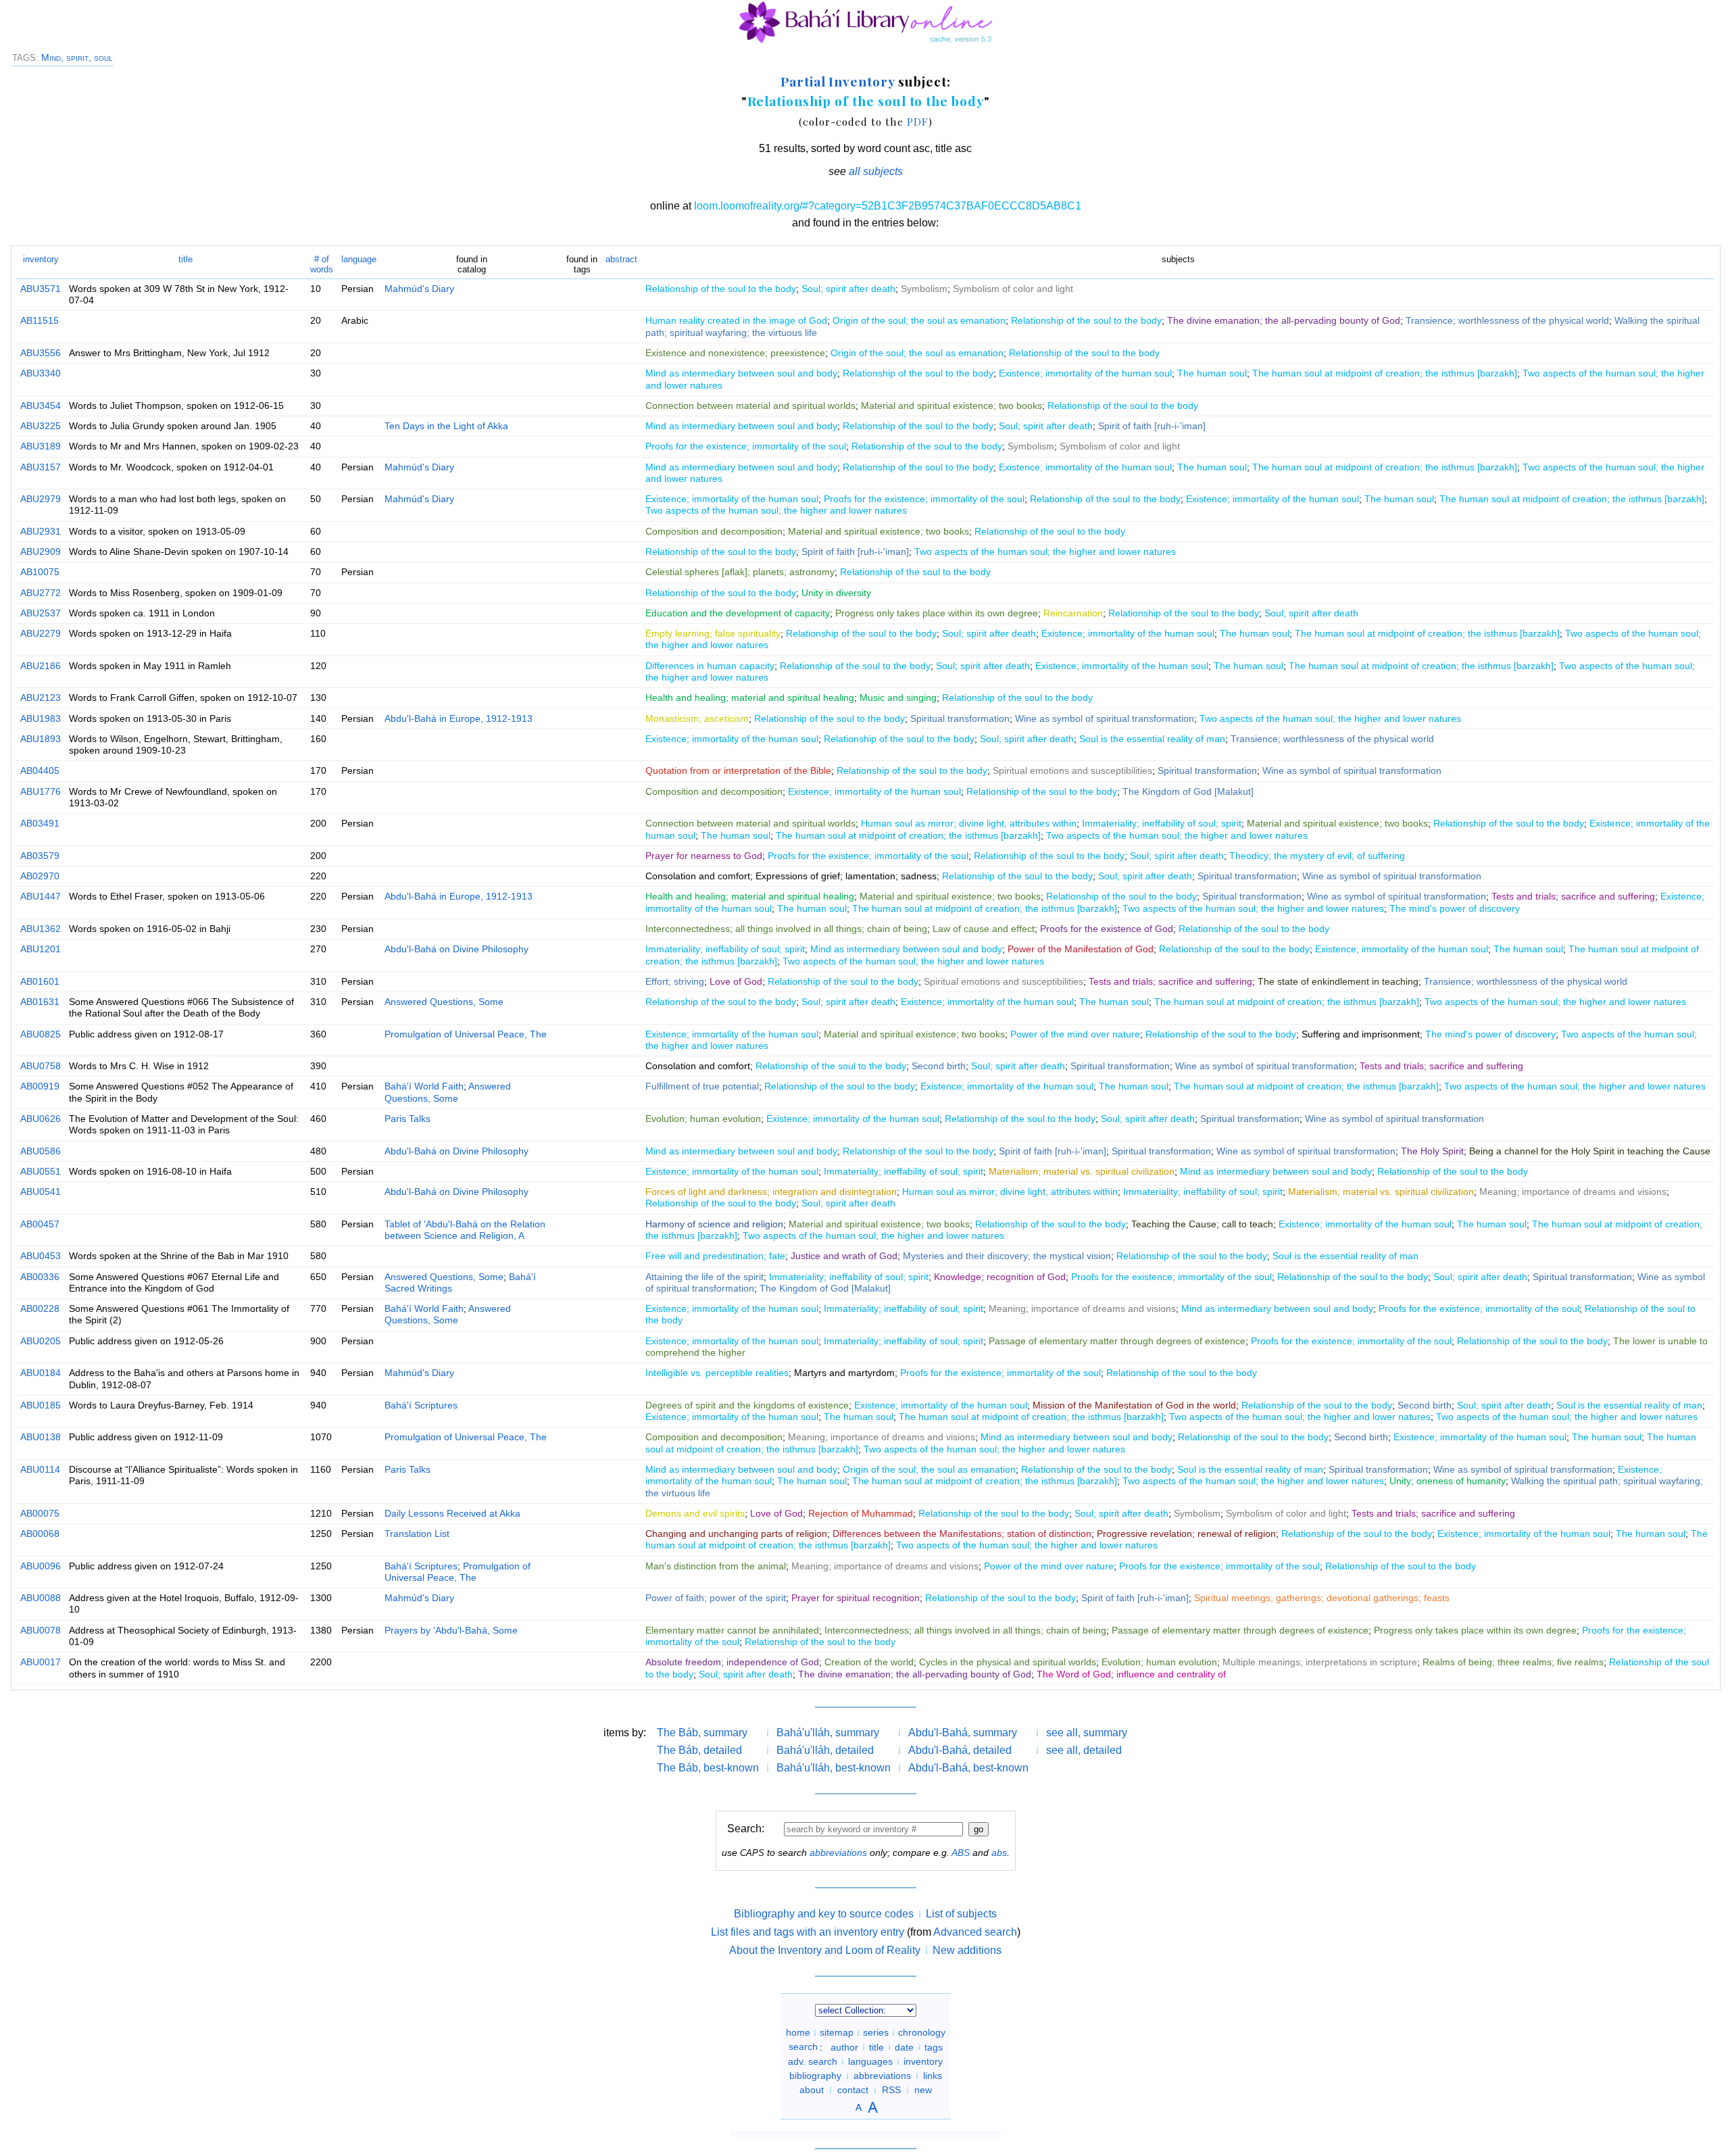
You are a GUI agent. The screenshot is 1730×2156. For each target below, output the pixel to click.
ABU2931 (41, 531)
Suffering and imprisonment (1361, 1034)
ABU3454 (41, 406)
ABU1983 (41, 718)
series (876, 2032)
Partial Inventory (838, 81)
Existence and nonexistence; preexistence (735, 353)
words (322, 264)
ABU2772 (41, 593)
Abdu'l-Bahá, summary (963, 1733)
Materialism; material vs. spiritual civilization (1082, 1171)
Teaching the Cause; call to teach (1202, 1224)
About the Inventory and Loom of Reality (825, 1950)
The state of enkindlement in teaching (1338, 981)
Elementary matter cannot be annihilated (732, 1630)
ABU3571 (41, 289)
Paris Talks (407, 1119)
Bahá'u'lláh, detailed (825, 1750)
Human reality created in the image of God (736, 320)
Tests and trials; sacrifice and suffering (1573, 896)
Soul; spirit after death (848, 289)
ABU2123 (41, 697)
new (923, 2090)
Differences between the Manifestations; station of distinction (962, 1534)
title (186, 259)
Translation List (417, 1534)
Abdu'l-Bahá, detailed (960, 1750)
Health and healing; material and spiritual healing (750, 697)
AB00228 (40, 1308)
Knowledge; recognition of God (1000, 1277)
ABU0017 (41, 1662)
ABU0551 (41, 1171)
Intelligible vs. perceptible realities (717, 1373)
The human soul (1212, 373)
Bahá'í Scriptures (421, 1405)
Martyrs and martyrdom (844, 1373)
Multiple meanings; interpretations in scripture (1320, 1662)
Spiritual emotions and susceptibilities (1072, 770)
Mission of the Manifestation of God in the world (1134, 1405)
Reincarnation (1073, 613)
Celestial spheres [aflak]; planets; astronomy (740, 572)
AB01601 (40, 981)
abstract (621, 259)
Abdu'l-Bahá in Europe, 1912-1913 (459, 718)
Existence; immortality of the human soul (1085, 373)
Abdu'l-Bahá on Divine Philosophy (456, 949)
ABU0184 (41, 1373)
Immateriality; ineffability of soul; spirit (1162, 823)
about (812, 2090)
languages (870, 2061)
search (803, 2047)
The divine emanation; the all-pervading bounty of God (1284, 320)
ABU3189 (41, 446)
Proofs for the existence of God (1107, 929)
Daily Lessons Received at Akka (452, 1513)
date (904, 2047)
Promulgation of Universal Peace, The (466, 1034)
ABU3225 (41, 426)
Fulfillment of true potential (702, 1086)
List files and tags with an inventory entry (808, 1932)
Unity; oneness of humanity (1448, 1481)
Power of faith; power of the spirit (716, 1598)
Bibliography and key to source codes (824, 1914)
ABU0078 (41, 1630)
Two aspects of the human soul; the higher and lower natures (776, 510)
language (359, 259)
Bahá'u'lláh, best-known (834, 1768)
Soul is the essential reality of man (1152, 739)
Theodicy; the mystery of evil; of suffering (1317, 856)
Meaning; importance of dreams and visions (1573, 1192)
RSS (891, 2090)
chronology (922, 2032)
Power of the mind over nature (1075, 1034)
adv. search (813, 2061)
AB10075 (40, 572)
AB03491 (40, 823)
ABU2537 (41, 613)
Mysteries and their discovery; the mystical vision (1007, 1256)
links (933, 2076)
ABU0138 (41, 1437)
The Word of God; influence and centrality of (1131, 1674)
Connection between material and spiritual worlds (750, 406)
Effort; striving (675, 981)
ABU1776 (41, 791)
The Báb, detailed (699, 1750)
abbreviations (838, 1853)
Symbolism (924, 289)
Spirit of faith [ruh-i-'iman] (1152, 426)
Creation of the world (869, 1662)
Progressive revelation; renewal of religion (1186, 1534)
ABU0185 (41, 1405)
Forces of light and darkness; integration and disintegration (771, 1192)
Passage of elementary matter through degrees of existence (1117, 1341)
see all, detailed (1084, 1750)
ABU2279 (41, 633)
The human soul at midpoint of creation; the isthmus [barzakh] (1385, 373)
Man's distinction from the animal (716, 1566)
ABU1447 (41, 896)
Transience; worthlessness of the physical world (1507, 320)
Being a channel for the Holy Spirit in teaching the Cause (1590, 1151)
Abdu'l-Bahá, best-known (968, 1768)
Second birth (939, 1066)
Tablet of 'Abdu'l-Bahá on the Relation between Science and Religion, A (465, 1230)
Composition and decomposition (714, 531)
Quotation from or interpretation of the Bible (738, 770)
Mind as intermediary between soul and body (741, 373)
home (798, 2032)
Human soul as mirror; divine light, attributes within (969, 823)
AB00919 (40, 1086)
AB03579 (40, 856)
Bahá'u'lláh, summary (828, 1733)
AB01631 (40, 1002)
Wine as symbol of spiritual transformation (1105, 718)
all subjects (876, 171)
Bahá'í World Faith (424, 1086)
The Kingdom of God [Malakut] (1188, 791)
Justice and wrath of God (844, 1256)
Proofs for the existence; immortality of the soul (746, 446)
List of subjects (961, 1914)
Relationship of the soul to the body (866, 101)
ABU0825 (41, 1034)
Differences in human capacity (710, 666)
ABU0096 (41, 1566)
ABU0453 (41, 1256)
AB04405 (40, 770)
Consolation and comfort (698, 876)
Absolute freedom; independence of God (732, 1662)
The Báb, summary (702, 1733)
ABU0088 (41, 1598)
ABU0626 (41, 1119)
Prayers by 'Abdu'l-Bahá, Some (451, 1630)
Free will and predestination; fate (715, 1256)
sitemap (837, 2032)
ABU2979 (41, 499)
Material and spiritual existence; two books (951, 406)
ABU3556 (41, 353)
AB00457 (40, 1224)
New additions (967, 1950)
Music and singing (898, 697)
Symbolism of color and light (1013, 289)
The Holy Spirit (1432, 1151)
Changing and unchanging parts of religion (736, 1534)
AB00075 (40, 1513)
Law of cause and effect (984, 929)
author (844, 2047)
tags (934, 2047)
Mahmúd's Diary (419, 289)
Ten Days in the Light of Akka (446, 426)
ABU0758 (41, 1066)
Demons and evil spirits (695, 1513)
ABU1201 (41, 949)
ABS (961, 1853)
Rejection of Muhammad (861, 1513)
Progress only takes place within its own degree (937, 613)
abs (999, 1853)
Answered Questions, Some (444, 1002)
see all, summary (1087, 1733)
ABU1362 (41, 929)
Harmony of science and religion (714, 1224)
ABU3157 (41, 467)
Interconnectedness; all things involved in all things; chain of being (786, 929)
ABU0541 (41, 1192)
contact (853, 2090)
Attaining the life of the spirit (705, 1277)
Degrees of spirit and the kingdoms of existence (747, 1405)
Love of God (736, 981)
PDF (918, 121)
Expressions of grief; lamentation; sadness (846, 876)
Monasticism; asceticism (697, 718)
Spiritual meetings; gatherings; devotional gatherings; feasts (1322, 1598)
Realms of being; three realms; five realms (1513, 1662)
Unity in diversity (836, 593)
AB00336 (40, 1277)
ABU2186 (41, 666)
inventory (41, 259)
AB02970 (40, 876)
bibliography (815, 2076)
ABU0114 (40, 1469)
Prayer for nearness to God (704, 856)
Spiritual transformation (960, 718)
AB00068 (40, 1534)
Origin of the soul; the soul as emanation (919, 320)
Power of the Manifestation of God (1081, 949)
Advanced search (975, 1932)
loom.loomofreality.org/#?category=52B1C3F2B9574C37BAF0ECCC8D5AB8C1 (888, 206)
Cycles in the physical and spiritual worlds (1008, 1662)
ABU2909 (41, 552)
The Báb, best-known (708, 1768)
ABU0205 (41, 1341)
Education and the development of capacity (738, 613)
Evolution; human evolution (703, 1119)
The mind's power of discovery (1455, 908)
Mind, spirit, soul (77, 57)
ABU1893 (41, 739)
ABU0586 (41, 1151)
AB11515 (40, 320)
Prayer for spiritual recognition (856, 1598)
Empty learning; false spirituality (713, 633)
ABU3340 (41, 373)
